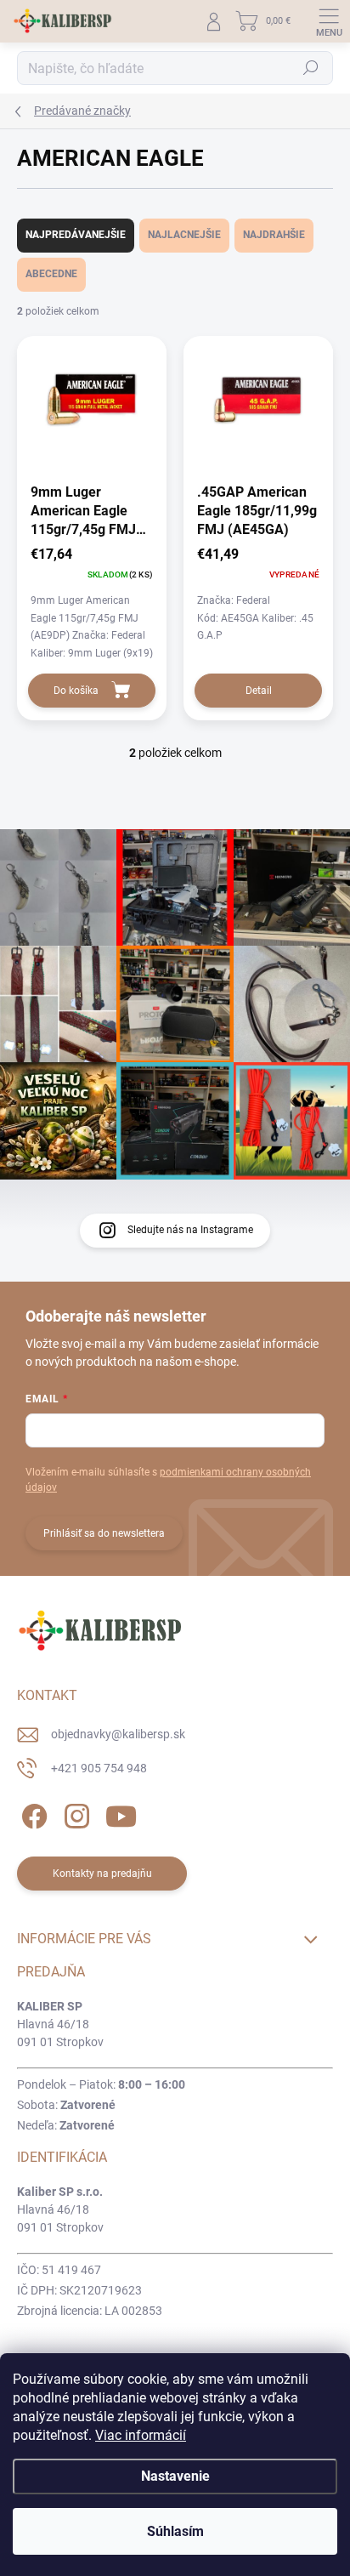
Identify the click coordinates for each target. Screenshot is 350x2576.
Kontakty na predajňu (102, 1874)
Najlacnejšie (184, 235)
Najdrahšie (274, 235)
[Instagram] (74, 1814)
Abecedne (51, 274)
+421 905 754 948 (99, 1768)
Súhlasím (175, 2531)
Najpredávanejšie (76, 235)
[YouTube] (121, 1814)
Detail (259, 691)
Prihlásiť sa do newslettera (104, 1533)
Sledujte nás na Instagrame (190, 1230)
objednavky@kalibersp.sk (118, 1734)
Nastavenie (175, 2476)
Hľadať (311, 68)
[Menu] (329, 21)
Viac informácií (141, 2435)
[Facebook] (32, 1814)
